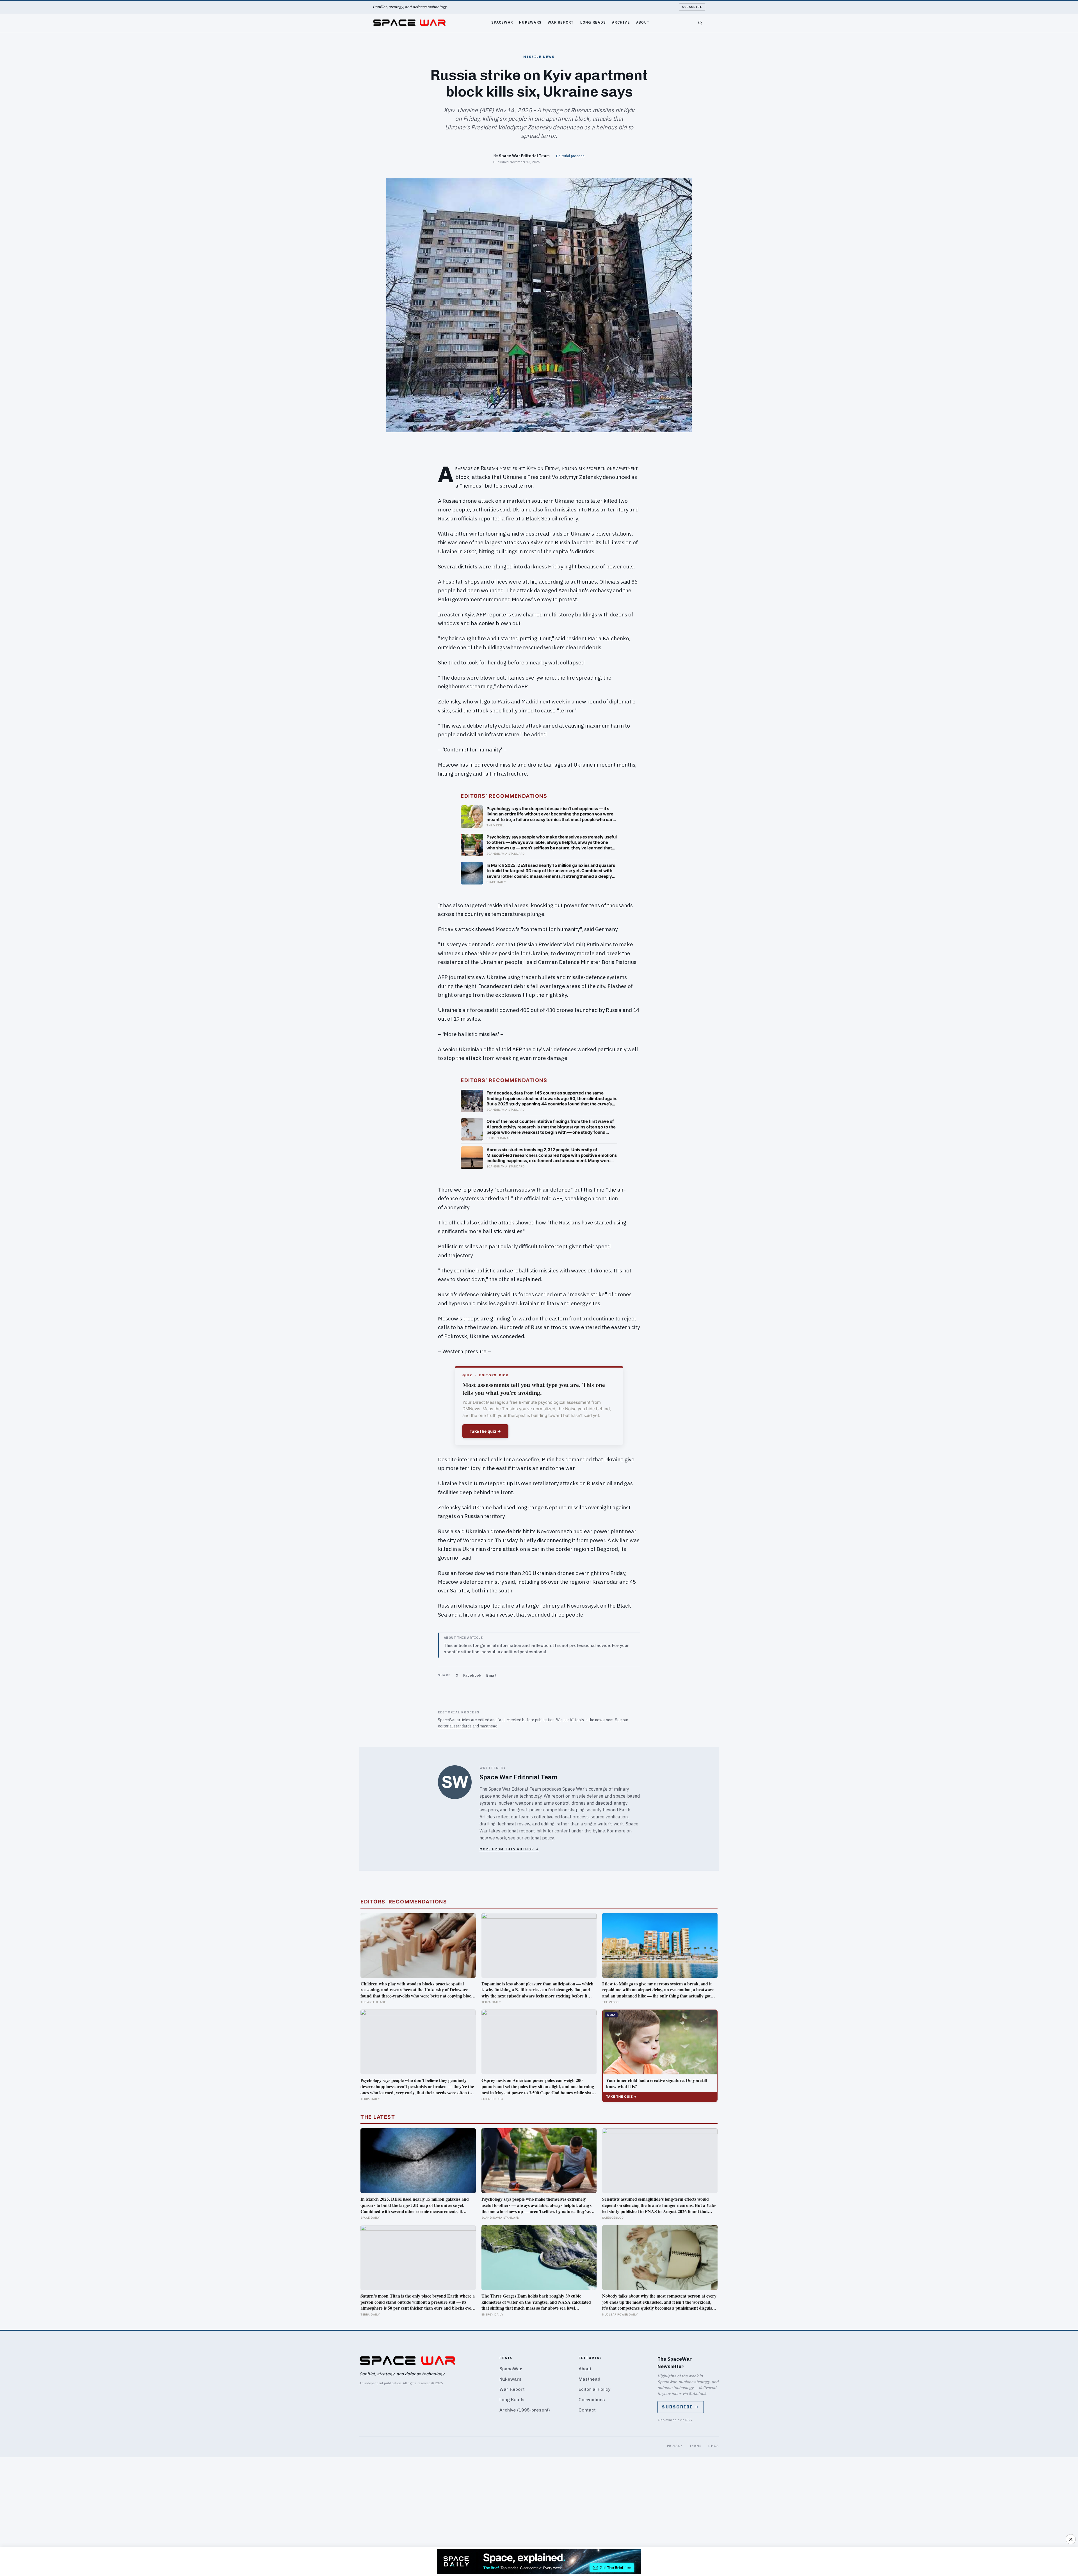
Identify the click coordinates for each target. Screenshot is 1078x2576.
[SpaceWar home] (409, 23)
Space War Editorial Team (524, 156)
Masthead (589, 2379)
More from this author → (509, 1849)
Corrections (592, 2400)
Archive (621, 22)
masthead (489, 1726)
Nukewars (530, 22)
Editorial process (570, 156)
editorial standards (455, 1726)
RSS (689, 2420)
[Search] (700, 23)
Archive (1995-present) (525, 2410)
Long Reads (593, 22)
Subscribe (692, 7)
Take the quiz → (485, 1431)
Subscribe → (681, 2407)
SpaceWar (502, 22)
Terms (696, 2446)
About (643, 22)
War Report (561, 22)
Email (491, 1675)
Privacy (675, 2446)
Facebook (472, 1675)
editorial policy (539, 1838)
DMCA (713, 2446)
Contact (587, 2410)
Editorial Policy (594, 2389)
